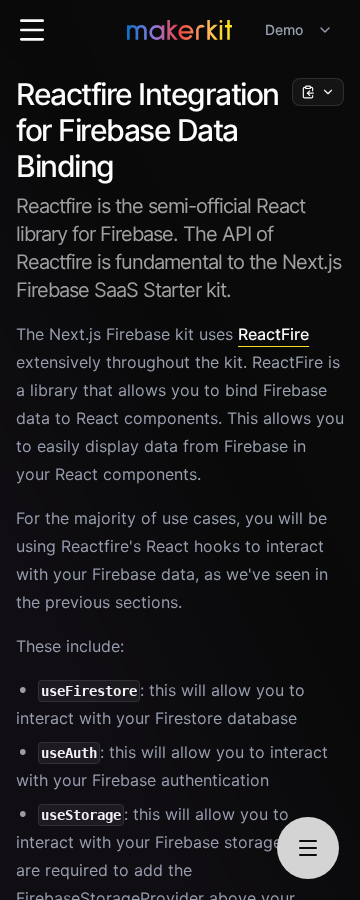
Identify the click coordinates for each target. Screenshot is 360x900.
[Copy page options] (318, 92)
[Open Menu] (32, 30)
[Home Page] (179, 30)
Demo (284, 29)
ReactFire (273, 334)
